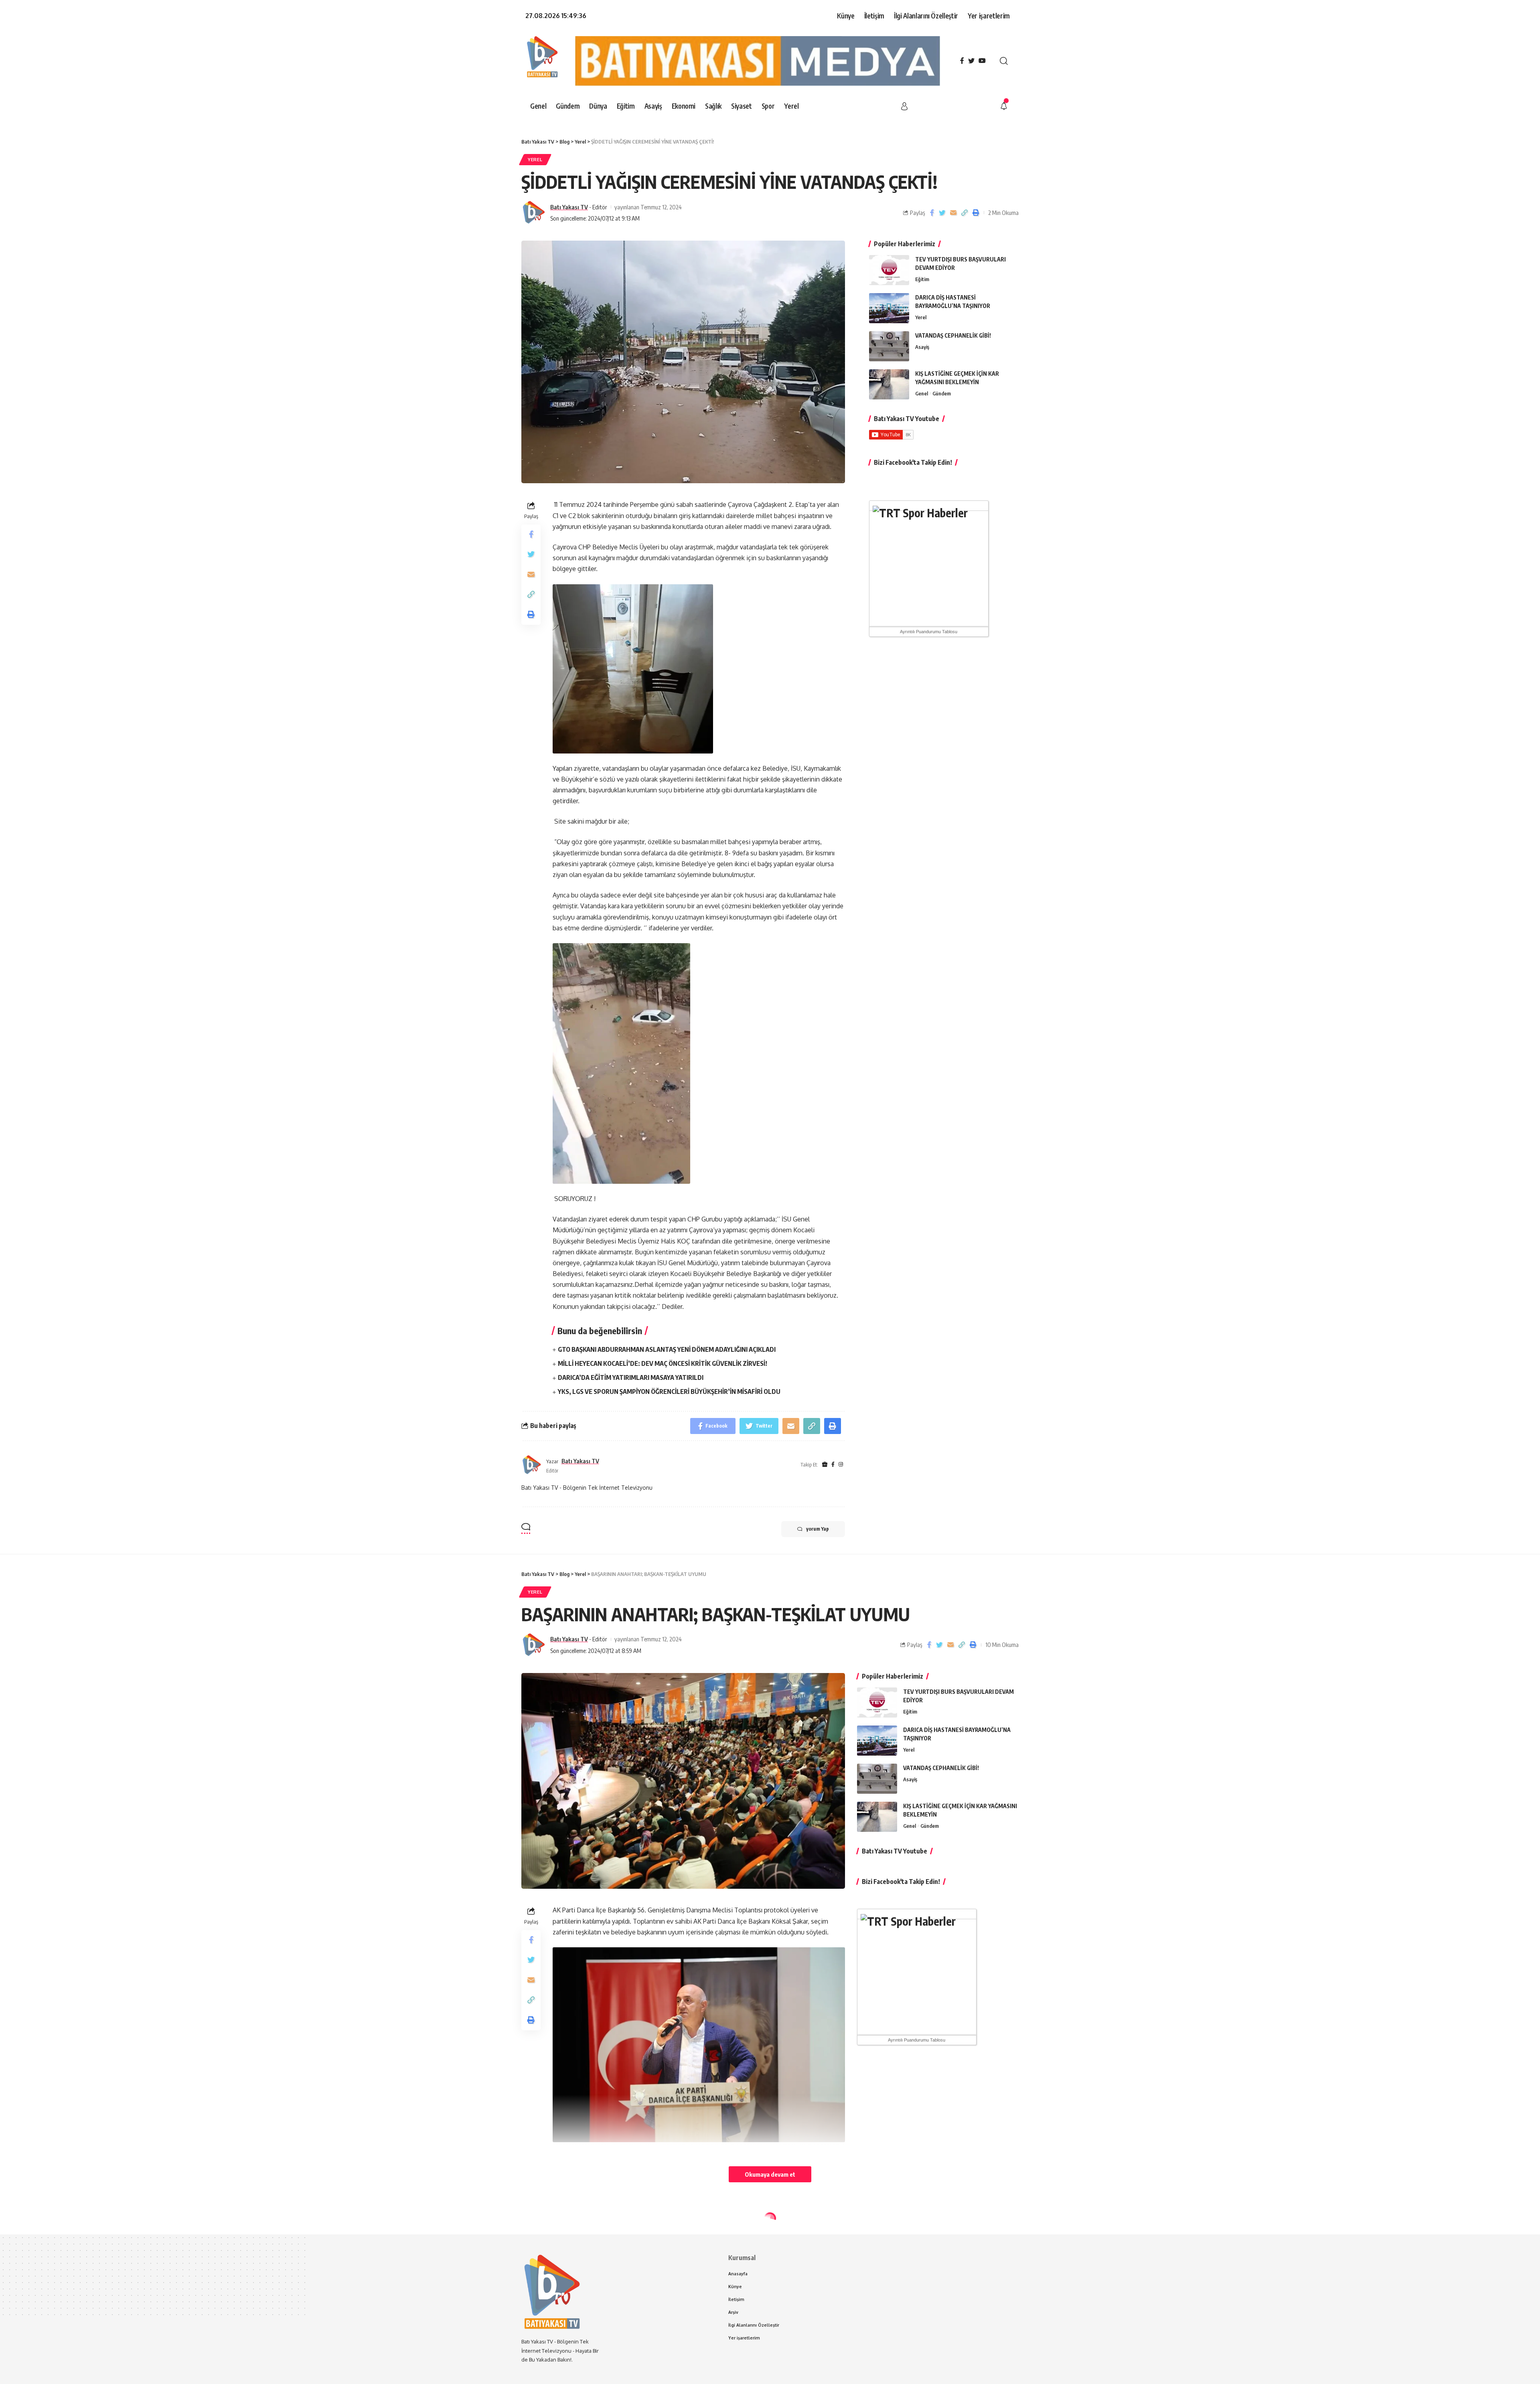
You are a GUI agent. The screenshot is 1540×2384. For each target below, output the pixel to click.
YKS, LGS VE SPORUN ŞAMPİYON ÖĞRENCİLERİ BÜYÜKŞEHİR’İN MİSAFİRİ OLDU (669, 1392)
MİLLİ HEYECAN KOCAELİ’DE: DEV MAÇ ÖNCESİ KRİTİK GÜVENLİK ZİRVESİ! (663, 1363)
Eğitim (922, 279)
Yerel (535, 159)
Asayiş (922, 347)
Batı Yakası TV (569, 207)
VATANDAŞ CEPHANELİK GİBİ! (953, 335)
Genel (922, 393)
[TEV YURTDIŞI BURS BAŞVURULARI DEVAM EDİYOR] (889, 270)
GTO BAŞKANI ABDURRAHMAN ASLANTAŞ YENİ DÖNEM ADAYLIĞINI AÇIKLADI (667, 1349)
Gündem (942, 393)
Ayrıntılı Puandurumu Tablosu (929, 632)
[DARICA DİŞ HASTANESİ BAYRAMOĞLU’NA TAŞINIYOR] (889, 308)
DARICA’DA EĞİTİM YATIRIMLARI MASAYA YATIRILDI (631, 1377)
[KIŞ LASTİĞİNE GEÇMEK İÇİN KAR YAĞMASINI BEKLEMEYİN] (889, 384)
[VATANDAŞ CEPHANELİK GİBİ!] (889, 346)
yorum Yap (818, 1529)
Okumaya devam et (770, 2174)
